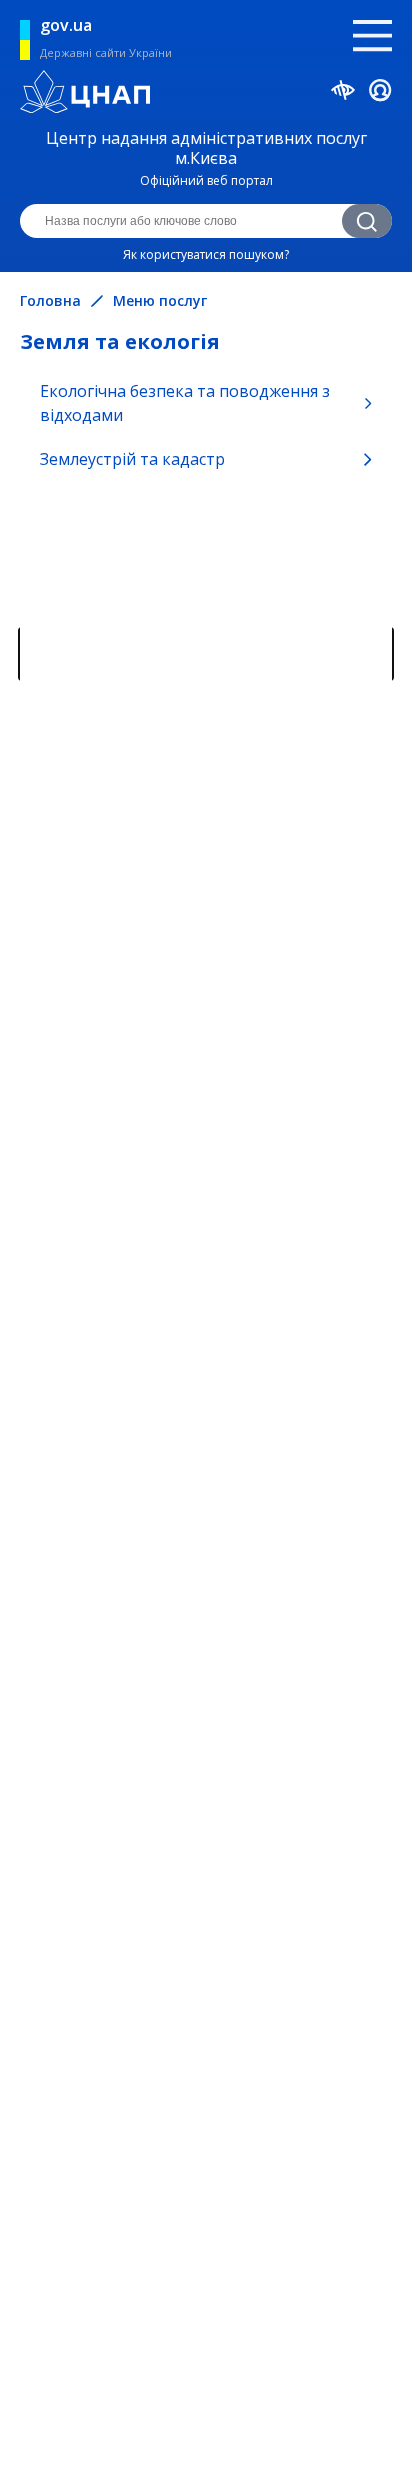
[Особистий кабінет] (380, 93)
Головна (50, 301)
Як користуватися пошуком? (206, 254)
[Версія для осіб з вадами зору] (343, 93)
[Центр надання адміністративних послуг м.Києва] (206, 94)
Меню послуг (160, 301)
